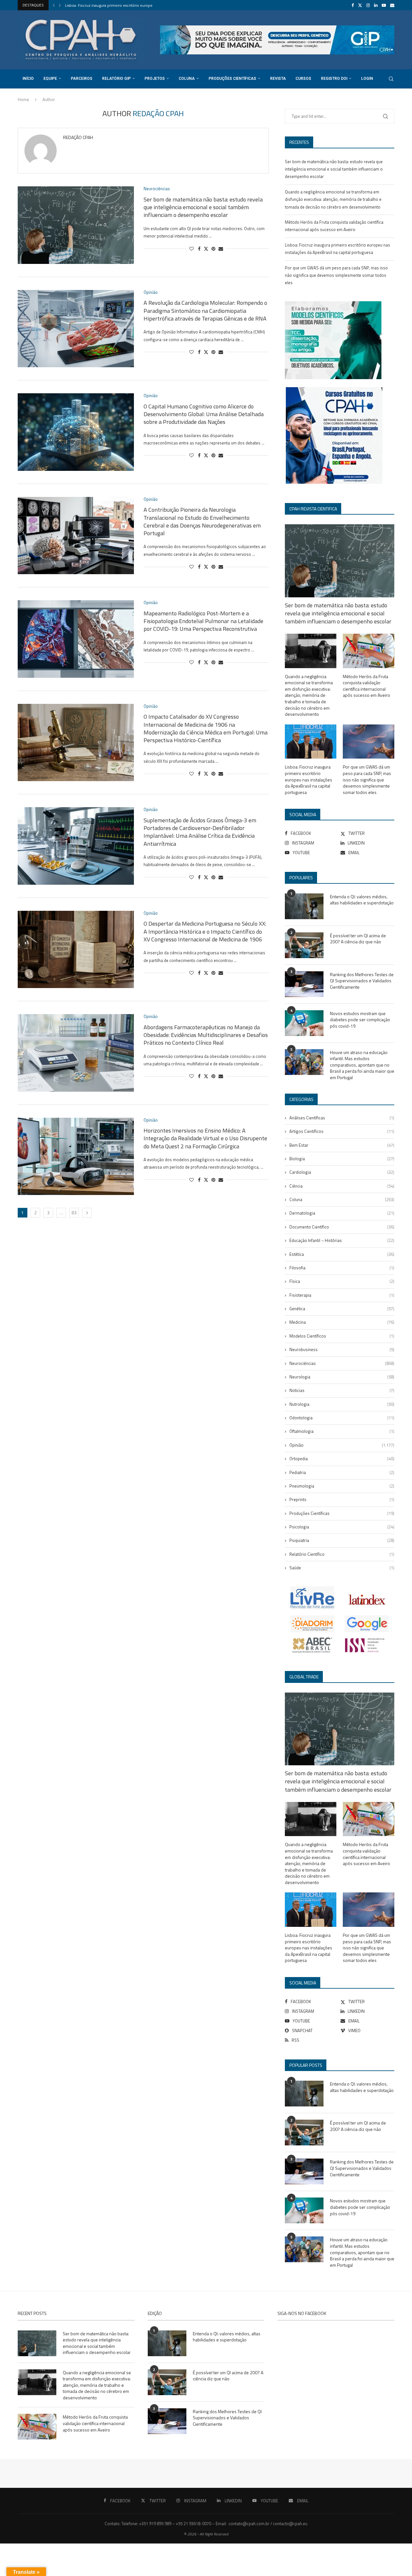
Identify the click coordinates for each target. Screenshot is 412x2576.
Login (367, 79)
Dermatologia (342, 1213)
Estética (342, 1254)
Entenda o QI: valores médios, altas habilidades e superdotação (362, 900)
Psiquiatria (342, 1540)
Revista (278, 79)
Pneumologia (342, 1486)
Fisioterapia (342, 1295)
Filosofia (342, 1268)
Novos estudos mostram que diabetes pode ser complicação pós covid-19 (360, 1020)
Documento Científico (342, 1227)
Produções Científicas (232, 79)
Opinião (342, 1445)
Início (28, 79)
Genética (342, 1309)
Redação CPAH (78, 138)
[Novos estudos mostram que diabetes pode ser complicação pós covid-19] (304, 1023)
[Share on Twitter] (206, 249)
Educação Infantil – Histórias (342, 1240)
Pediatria (342, 1472)
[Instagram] (368, 5)
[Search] (391, 79)
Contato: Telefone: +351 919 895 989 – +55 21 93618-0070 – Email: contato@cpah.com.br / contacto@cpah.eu (206, 2524)
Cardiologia (342, 1172)
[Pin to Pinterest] (213, 249)
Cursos (303, 79)
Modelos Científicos (342, 1336)
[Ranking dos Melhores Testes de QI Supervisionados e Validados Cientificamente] (304, 984)
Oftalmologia (342, 1431)
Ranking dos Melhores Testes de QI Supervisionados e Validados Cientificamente (362, 981)
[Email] (392, 5)
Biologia (342, 1159)
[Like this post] (192, 249)
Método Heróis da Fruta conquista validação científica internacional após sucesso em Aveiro (366, 686)
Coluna (187, 79)
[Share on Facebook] (199, 249)
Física (342, 1281)
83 (74, 1213)
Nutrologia (342, 1404)
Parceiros (82, 79)
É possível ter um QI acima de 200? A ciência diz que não (358, 939)
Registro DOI (334, 79)
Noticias (342, 1390)
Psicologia (342, 1527)
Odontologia (342, 1418)
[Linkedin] (376, 5)
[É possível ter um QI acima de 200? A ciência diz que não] (304, 945)
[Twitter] (360, 5)
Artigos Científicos (342, 1131)
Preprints (342, 1499)
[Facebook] (353, 5)
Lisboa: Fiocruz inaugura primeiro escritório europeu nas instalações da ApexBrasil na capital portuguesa (309, 779)
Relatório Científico (342, 1554)
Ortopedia (342, 1459)
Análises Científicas (342, 1118)
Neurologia (342, 1377)
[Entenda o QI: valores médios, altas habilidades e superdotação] (304, 906)
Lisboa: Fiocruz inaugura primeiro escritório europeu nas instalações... (125, 5)
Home (23, 99)
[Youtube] (384, 5)
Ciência (342, 1186)
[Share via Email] (221, 249)
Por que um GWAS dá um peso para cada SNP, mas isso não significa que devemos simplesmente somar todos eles (336, 275)
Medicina (342, 1322)
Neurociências (342, 1363)
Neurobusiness (342, 1349)
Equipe (50, 79)
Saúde (342, 1568)
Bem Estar (342, 1145)
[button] (54, 5)
